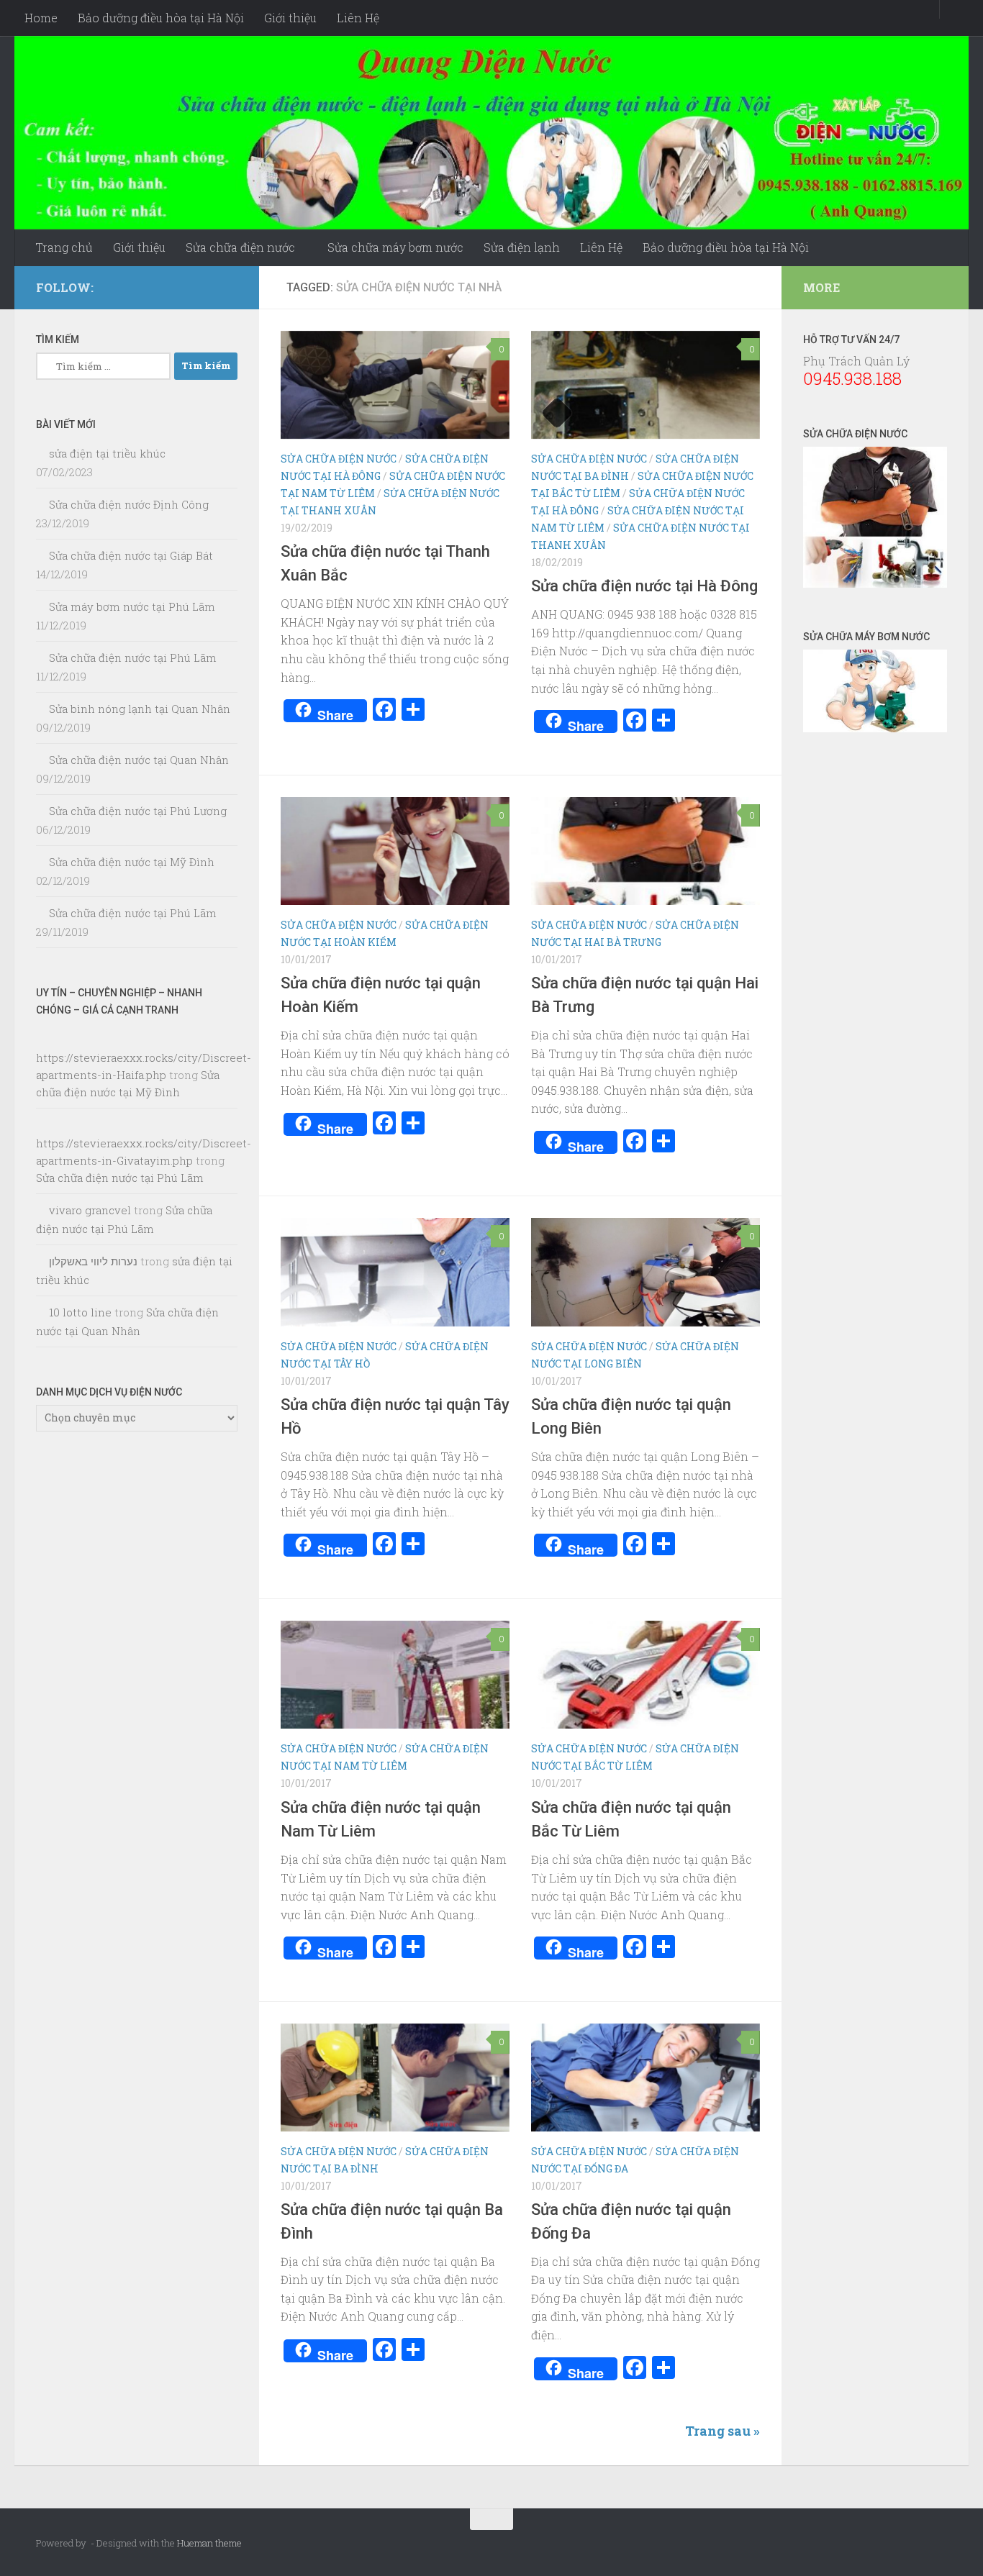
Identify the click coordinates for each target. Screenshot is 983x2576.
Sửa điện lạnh (522, 247)
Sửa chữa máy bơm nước (395, 247)
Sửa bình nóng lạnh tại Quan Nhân (140, 709)
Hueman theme (209, 2543)
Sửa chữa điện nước (240, 247)
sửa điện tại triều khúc (107, 453)
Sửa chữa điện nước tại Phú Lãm (133, 657)
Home (41, 18)
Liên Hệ (358, 18)
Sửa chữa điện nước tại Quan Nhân (139, 760)
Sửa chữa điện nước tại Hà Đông (644, 586)
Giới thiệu (290, 18)
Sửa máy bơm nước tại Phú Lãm (132, 606)
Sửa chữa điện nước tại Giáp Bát (131, 555)
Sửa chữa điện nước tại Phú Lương (138, 811)
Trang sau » (722, 2431)
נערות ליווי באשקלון (93, 1261)
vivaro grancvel (90, 1210)
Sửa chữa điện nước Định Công (129, 504)
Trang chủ (64, 247)
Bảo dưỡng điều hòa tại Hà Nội (161, 18)
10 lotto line (80, 1312)
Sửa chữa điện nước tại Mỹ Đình (132, 862)
